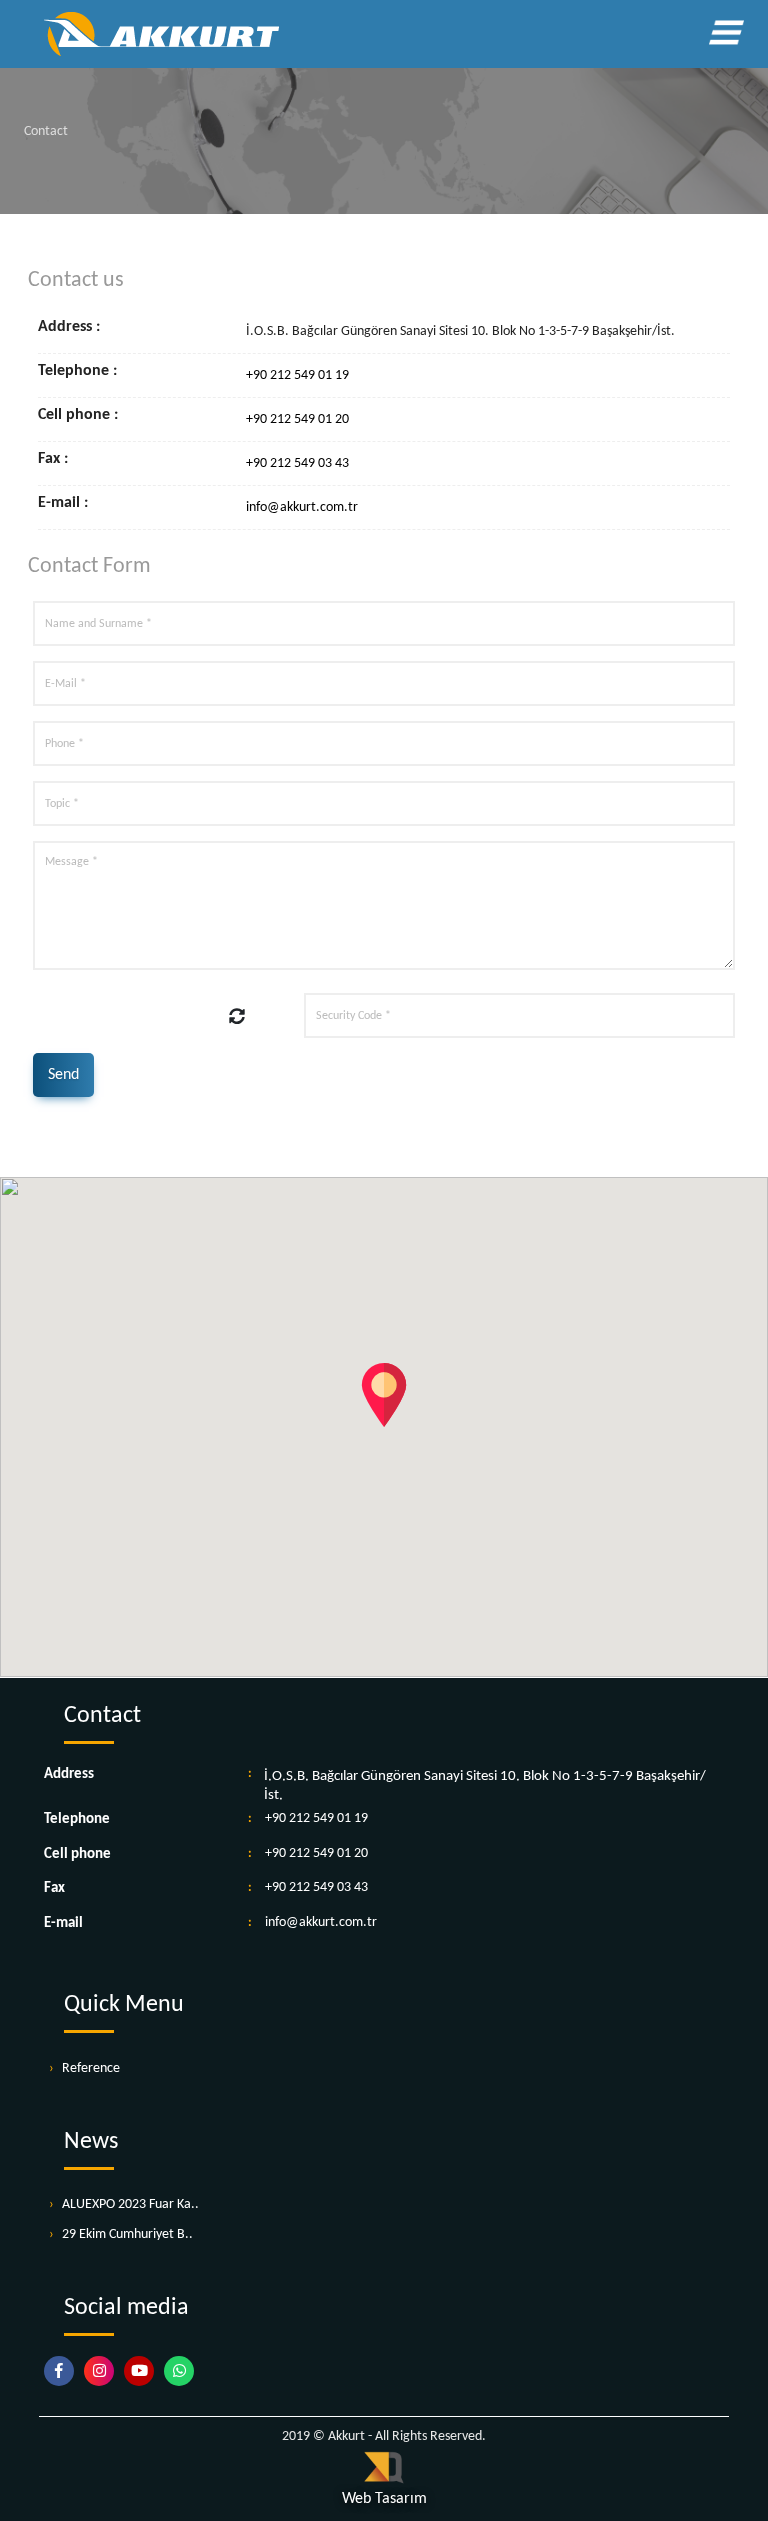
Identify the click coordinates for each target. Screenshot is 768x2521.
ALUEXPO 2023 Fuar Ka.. (130, 2204)
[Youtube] (144, 2372)
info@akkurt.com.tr (302, 507)
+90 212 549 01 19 (297, 375)
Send (63, 1075)
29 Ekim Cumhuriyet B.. (127, 2234)
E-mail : (63, 503)
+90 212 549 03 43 (297, 463)
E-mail (63, 1923)
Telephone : (77, 371)
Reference (91, 2068)
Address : (69, 327)
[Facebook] (64, 2372)
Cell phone (77, 1854)
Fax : (53, 459)
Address (69, 1774)
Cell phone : (78, 415)
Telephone (77, 1819)
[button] (384, 1395)
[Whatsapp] (184, 2372)
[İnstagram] (104, 2372)
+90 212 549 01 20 (297, 419)
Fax (54, 1888)
